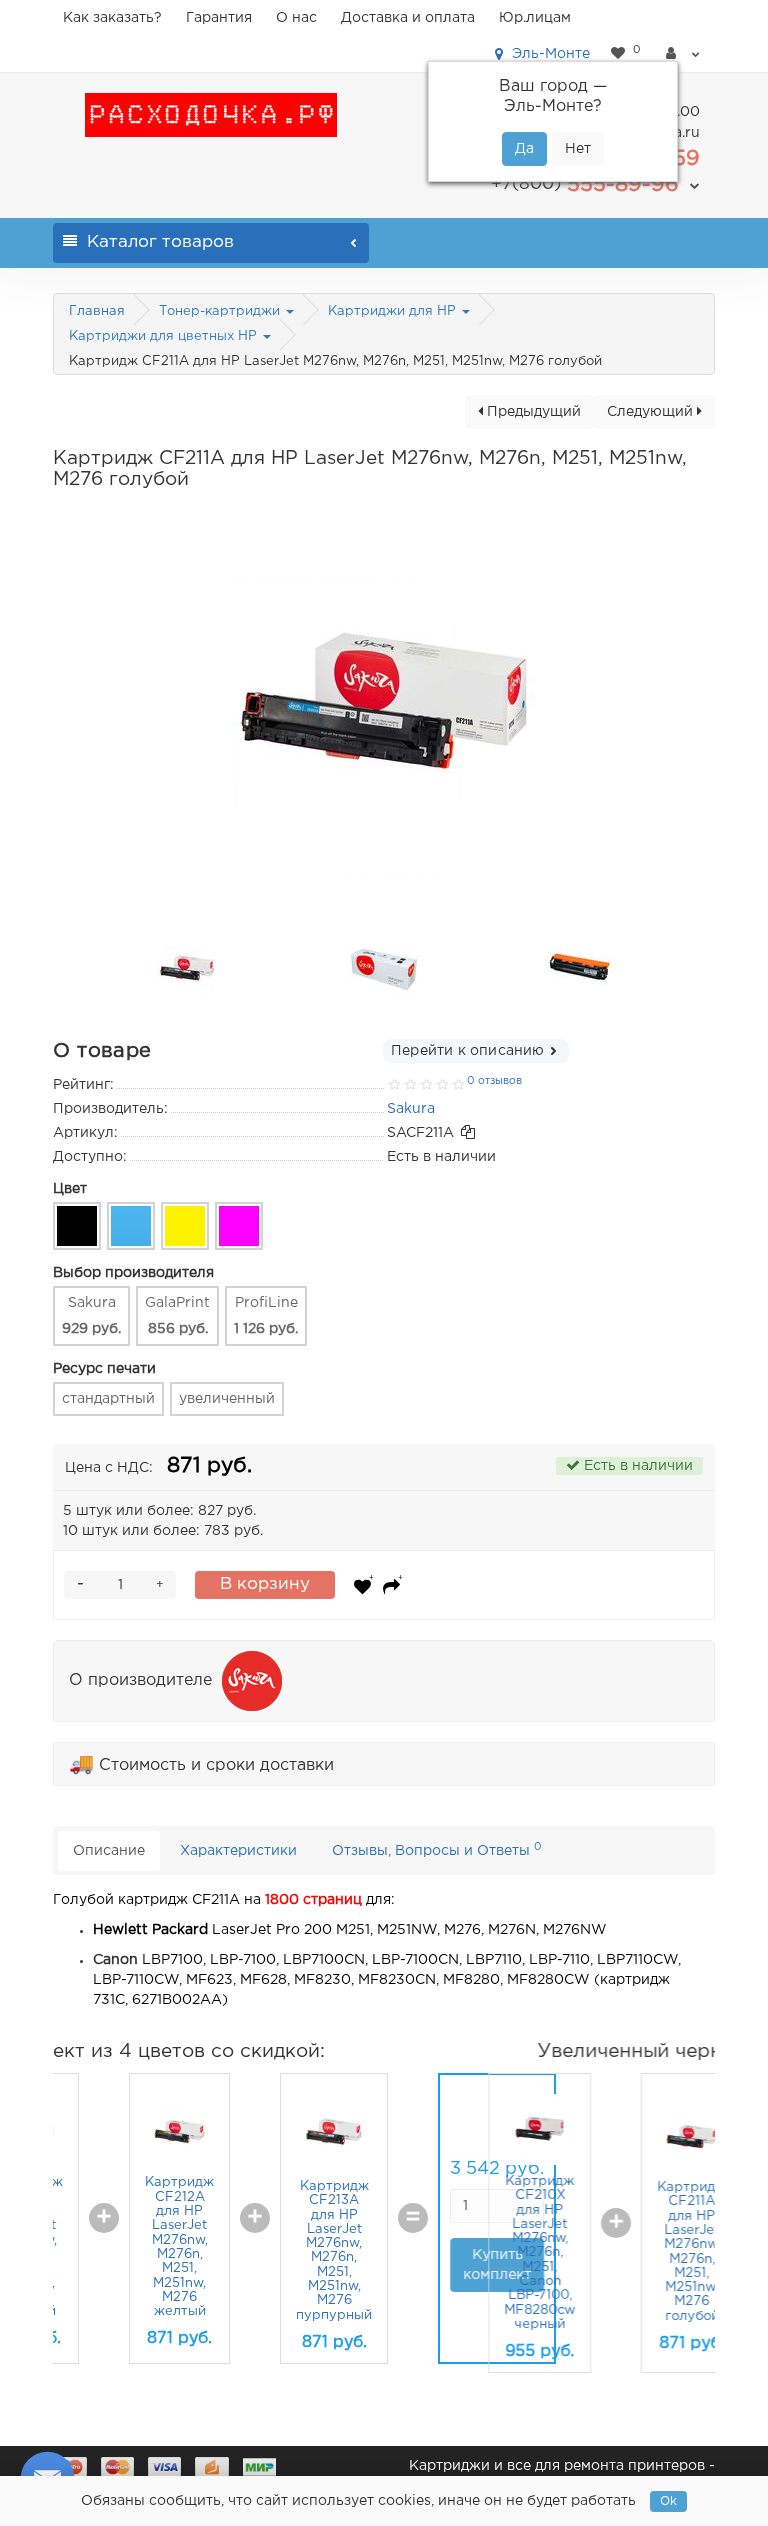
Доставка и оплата (408, 18)
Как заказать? (112, 18)
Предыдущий (532, 412)
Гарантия (219, 18)
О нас (296, 18)
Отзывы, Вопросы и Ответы (437, 1849)
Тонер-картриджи (221, 311)
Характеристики (238, 1851)
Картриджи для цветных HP (165, 336)
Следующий (652, 412)
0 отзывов (494, 1081)
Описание (109, 1851)
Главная (97, 311)
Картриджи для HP (394, 311)
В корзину (265, 1584)
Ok (668, 2501)
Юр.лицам (535, 18)
